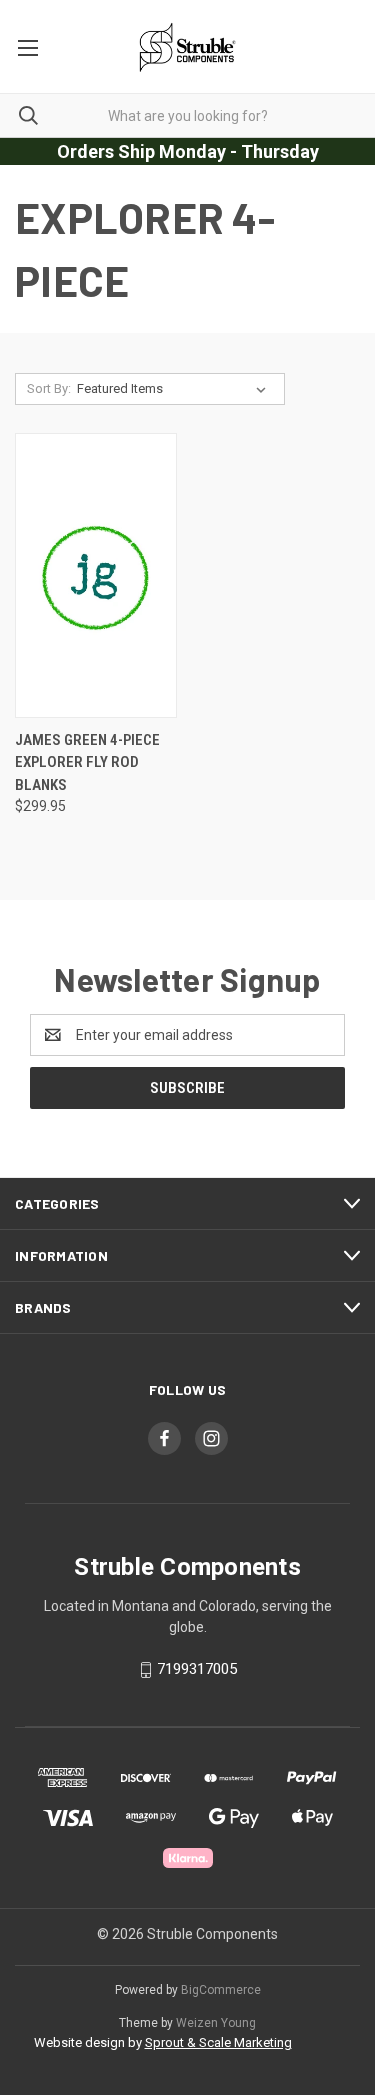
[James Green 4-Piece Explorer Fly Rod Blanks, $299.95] (96, 575)
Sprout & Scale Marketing (218, 2042)
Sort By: (49, 388)
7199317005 (197, 1669)
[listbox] (175, 389)
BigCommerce (221, 1990)
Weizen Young (216, 2023)
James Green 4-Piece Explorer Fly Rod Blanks (87, 762)
